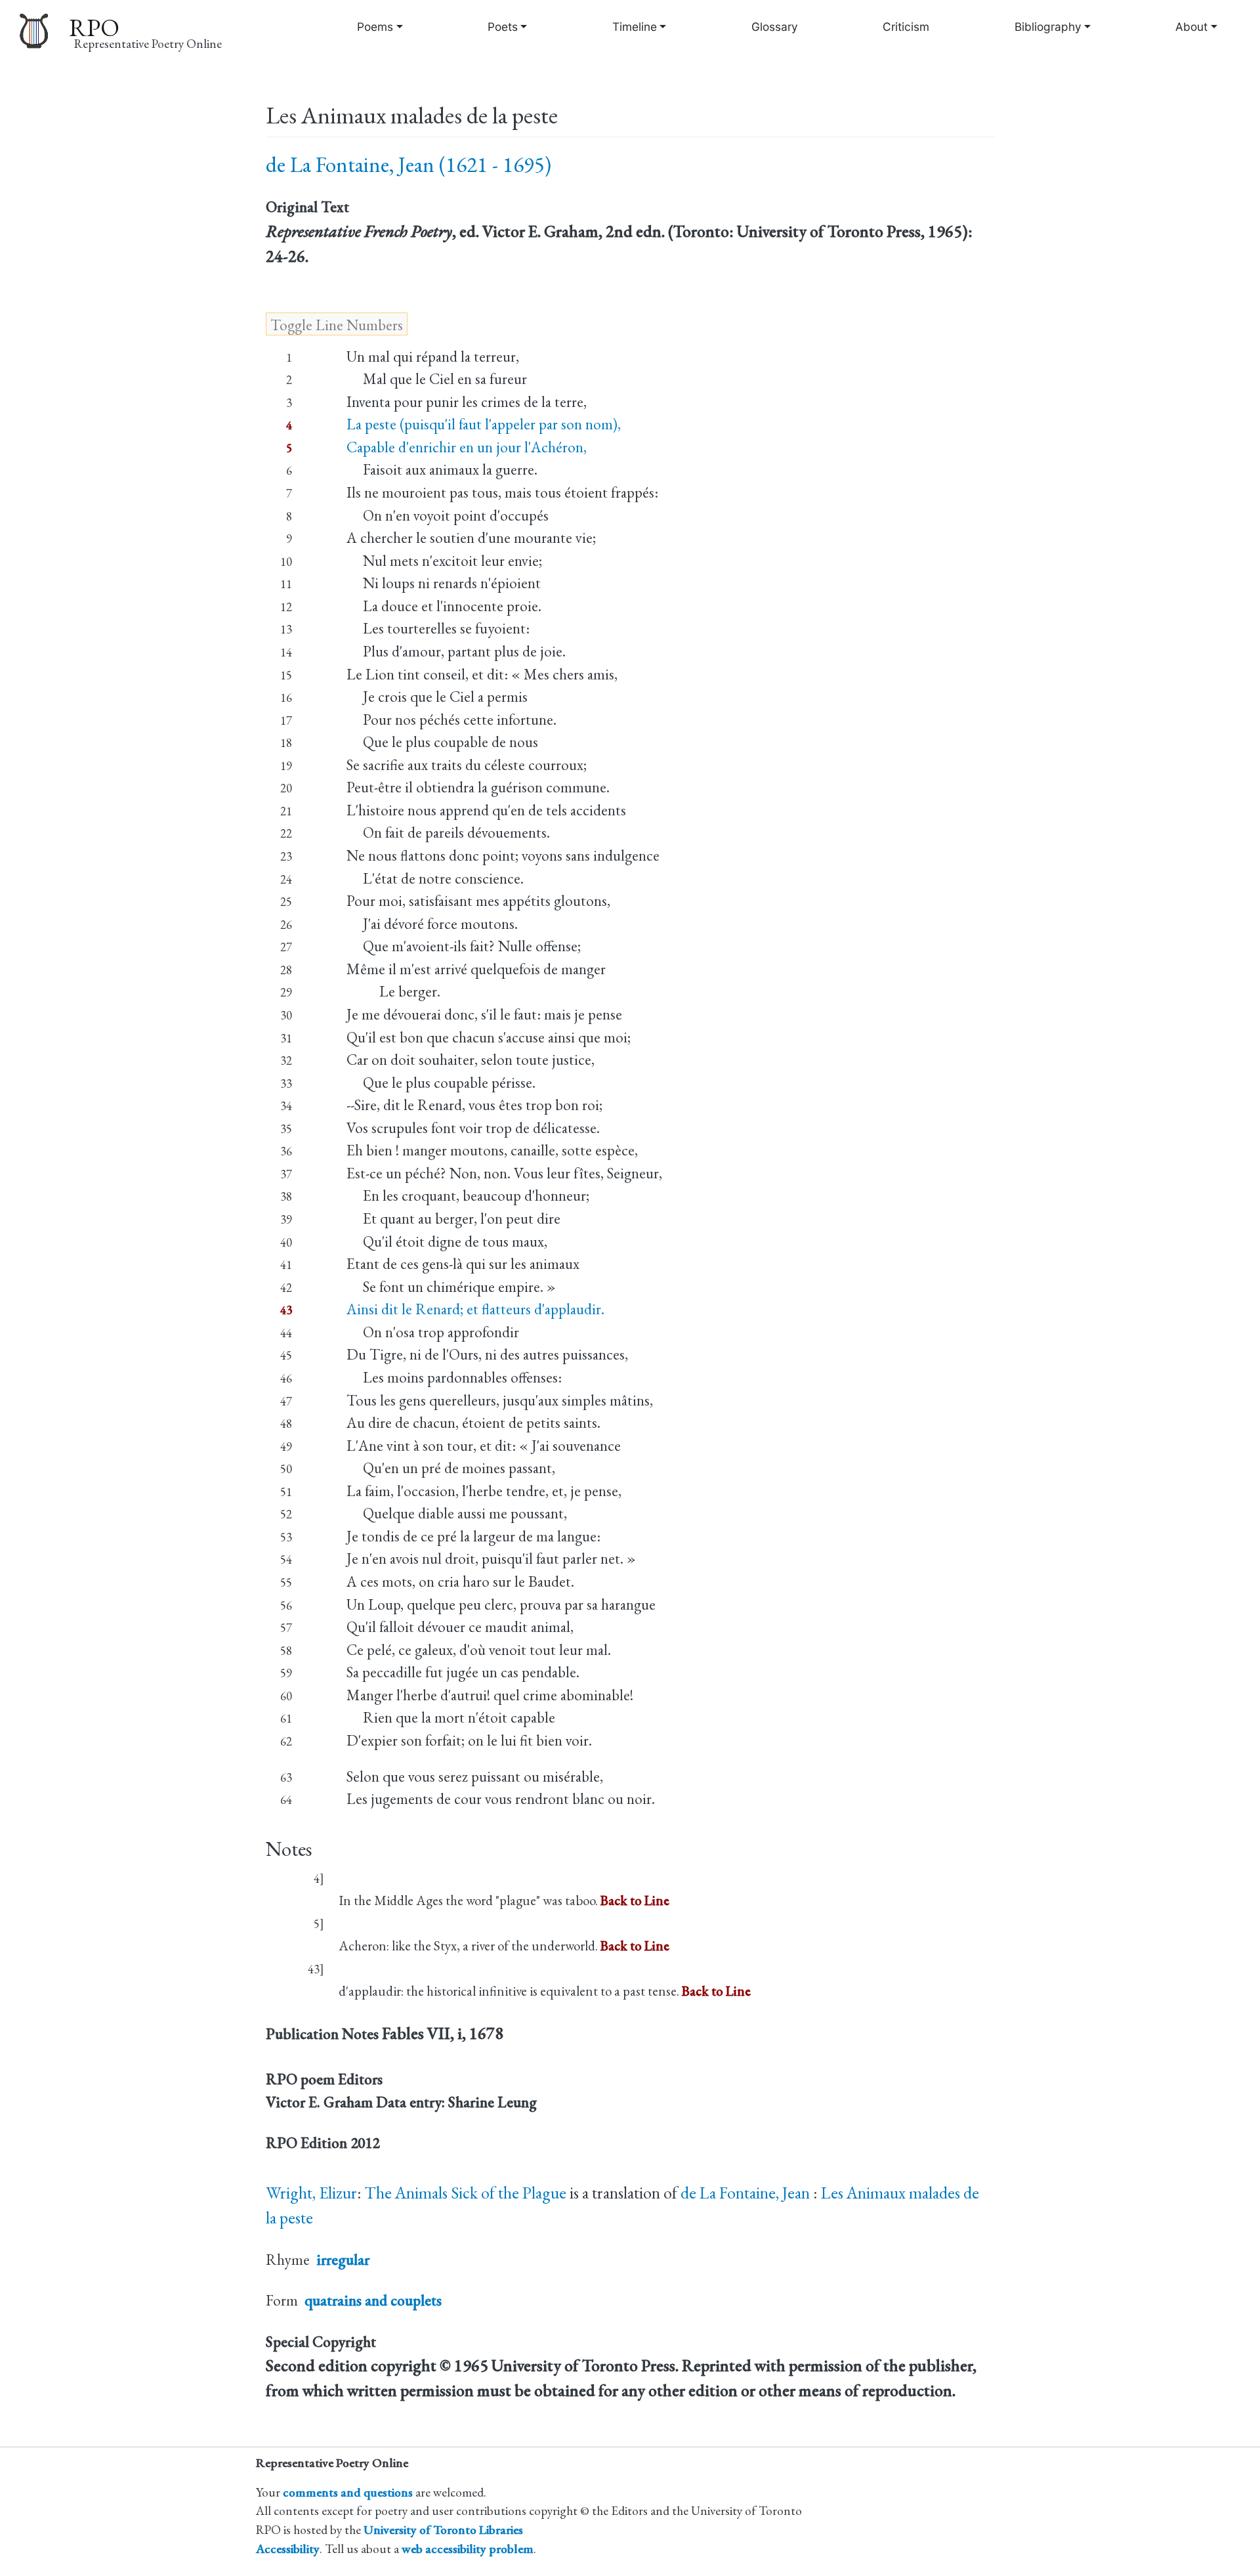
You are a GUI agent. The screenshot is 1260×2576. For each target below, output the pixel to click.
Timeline (635, 27)
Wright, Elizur (311, 2193)
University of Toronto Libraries (443, 2530)
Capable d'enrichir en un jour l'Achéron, (467, 447)
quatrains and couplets (373, 2300)
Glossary (775, 27)
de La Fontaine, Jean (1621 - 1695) (409, 164)
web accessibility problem (468, 2549)
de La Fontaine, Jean (747, 2193)
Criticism (906, 27)
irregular (343, 2260)
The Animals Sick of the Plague (466, 2193)
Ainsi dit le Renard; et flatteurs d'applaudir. (475, 1309)
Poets (503, 27)
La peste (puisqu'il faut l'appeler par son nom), (484, 424)
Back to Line (635, 1900)
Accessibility (288, 2549)
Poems (375, 27)
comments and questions (348, 2492)
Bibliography (1048, 27)
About (1191, 27)
